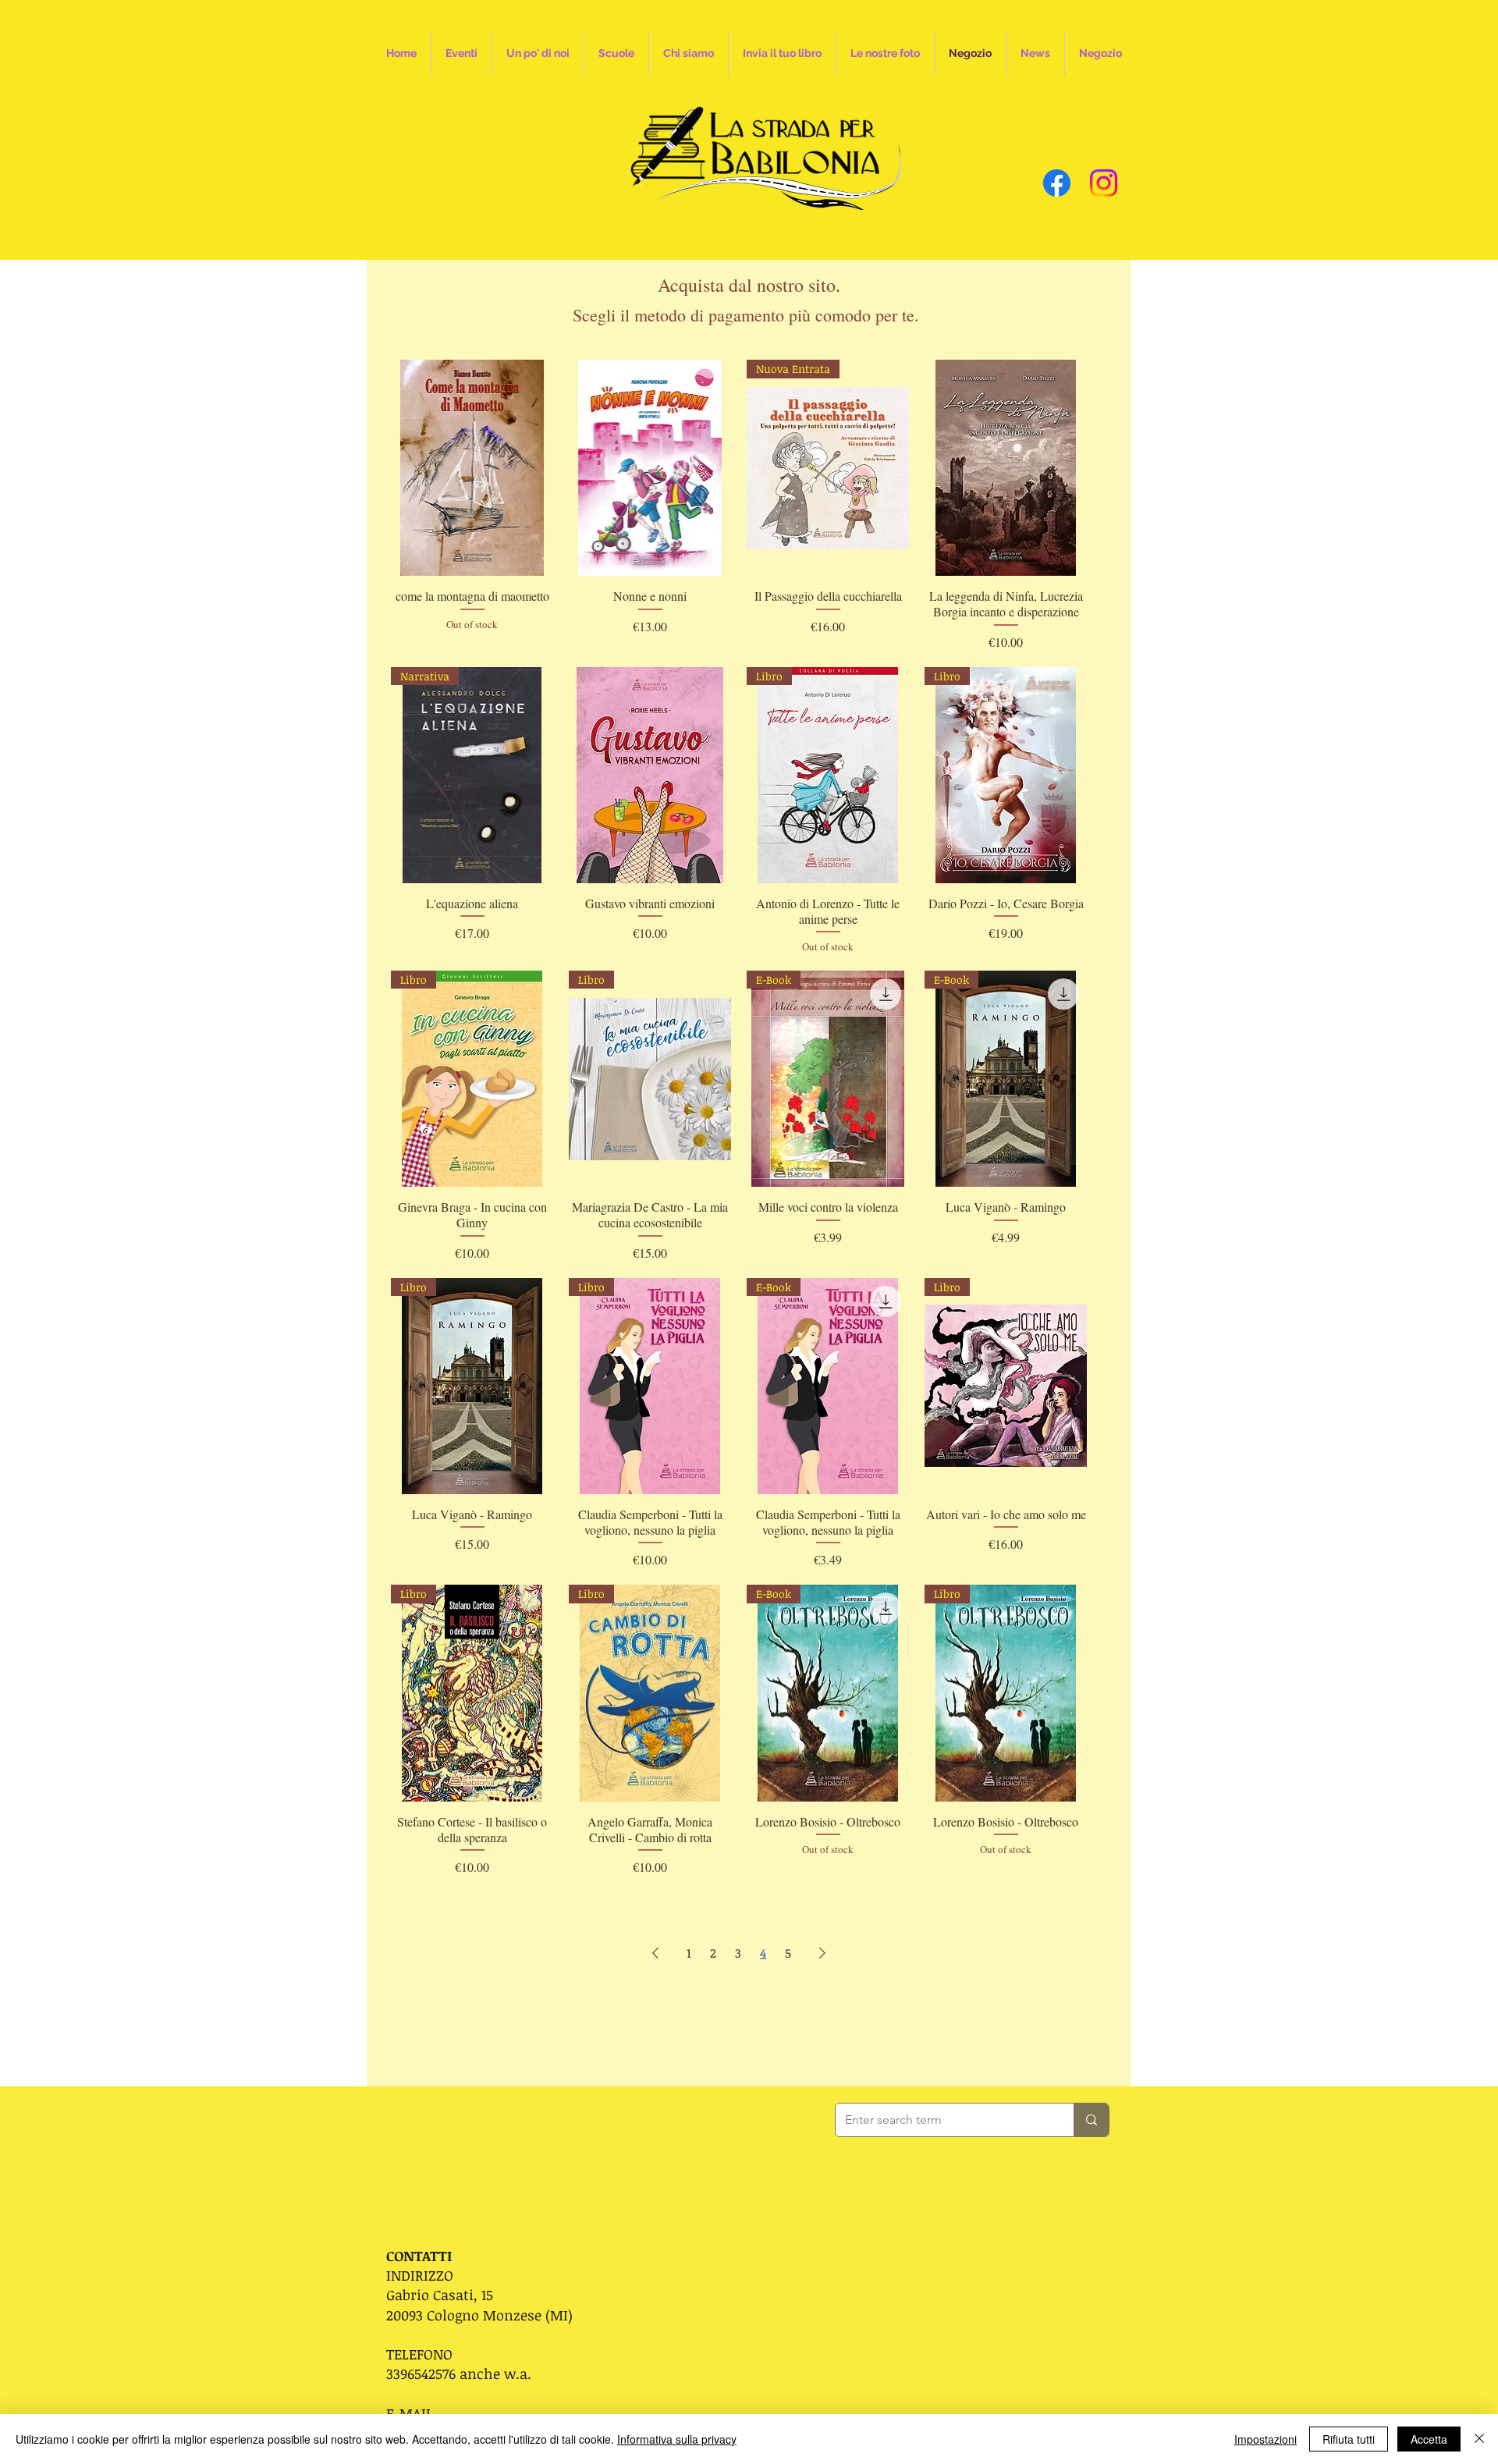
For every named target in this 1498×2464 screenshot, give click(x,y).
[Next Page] (822, 1953)
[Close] (1479, 2439)
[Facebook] (1057, 183)
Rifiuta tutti (1349, 2439)
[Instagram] (1104, 183)
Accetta (1429, 2439)
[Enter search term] (1091, 2120)
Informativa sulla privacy (677, 2439)
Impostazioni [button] (1265, 2439)
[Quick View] (472, 468)
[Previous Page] (655, 1953)
